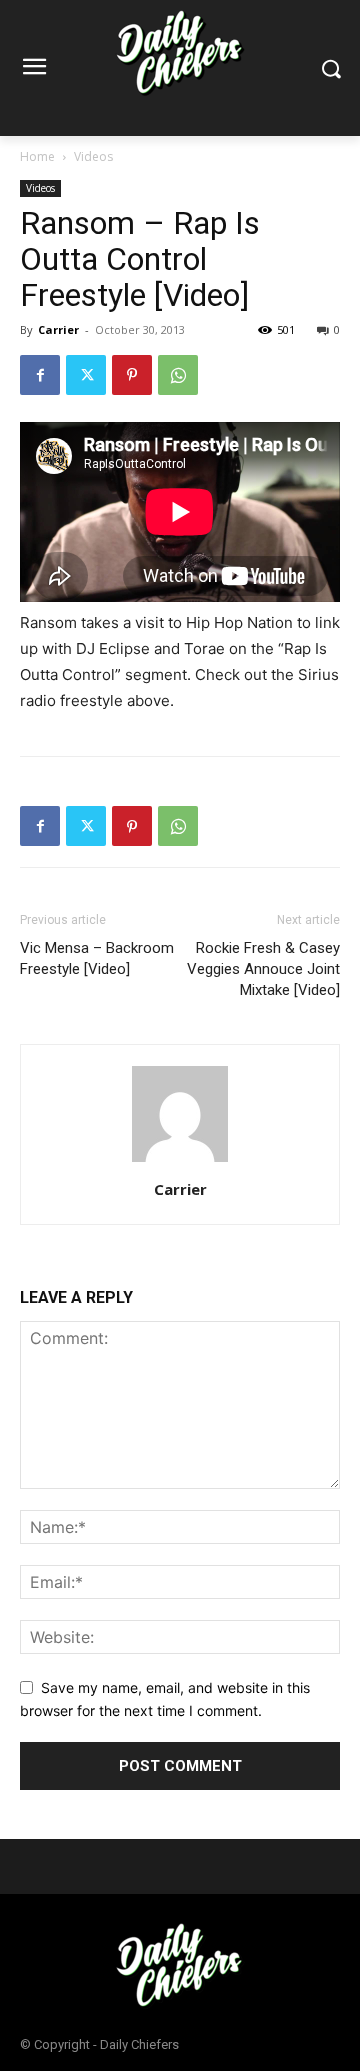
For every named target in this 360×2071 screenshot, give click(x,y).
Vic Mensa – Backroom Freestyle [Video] (97, 958)
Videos (93, 156)
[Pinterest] (132, 375)
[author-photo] (180, 1161)
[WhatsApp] (178, 375)
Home (37, 156)
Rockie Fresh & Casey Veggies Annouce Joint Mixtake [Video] (263, 969)
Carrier (58, 329)
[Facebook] (40, 375)
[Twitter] (86, 375)
